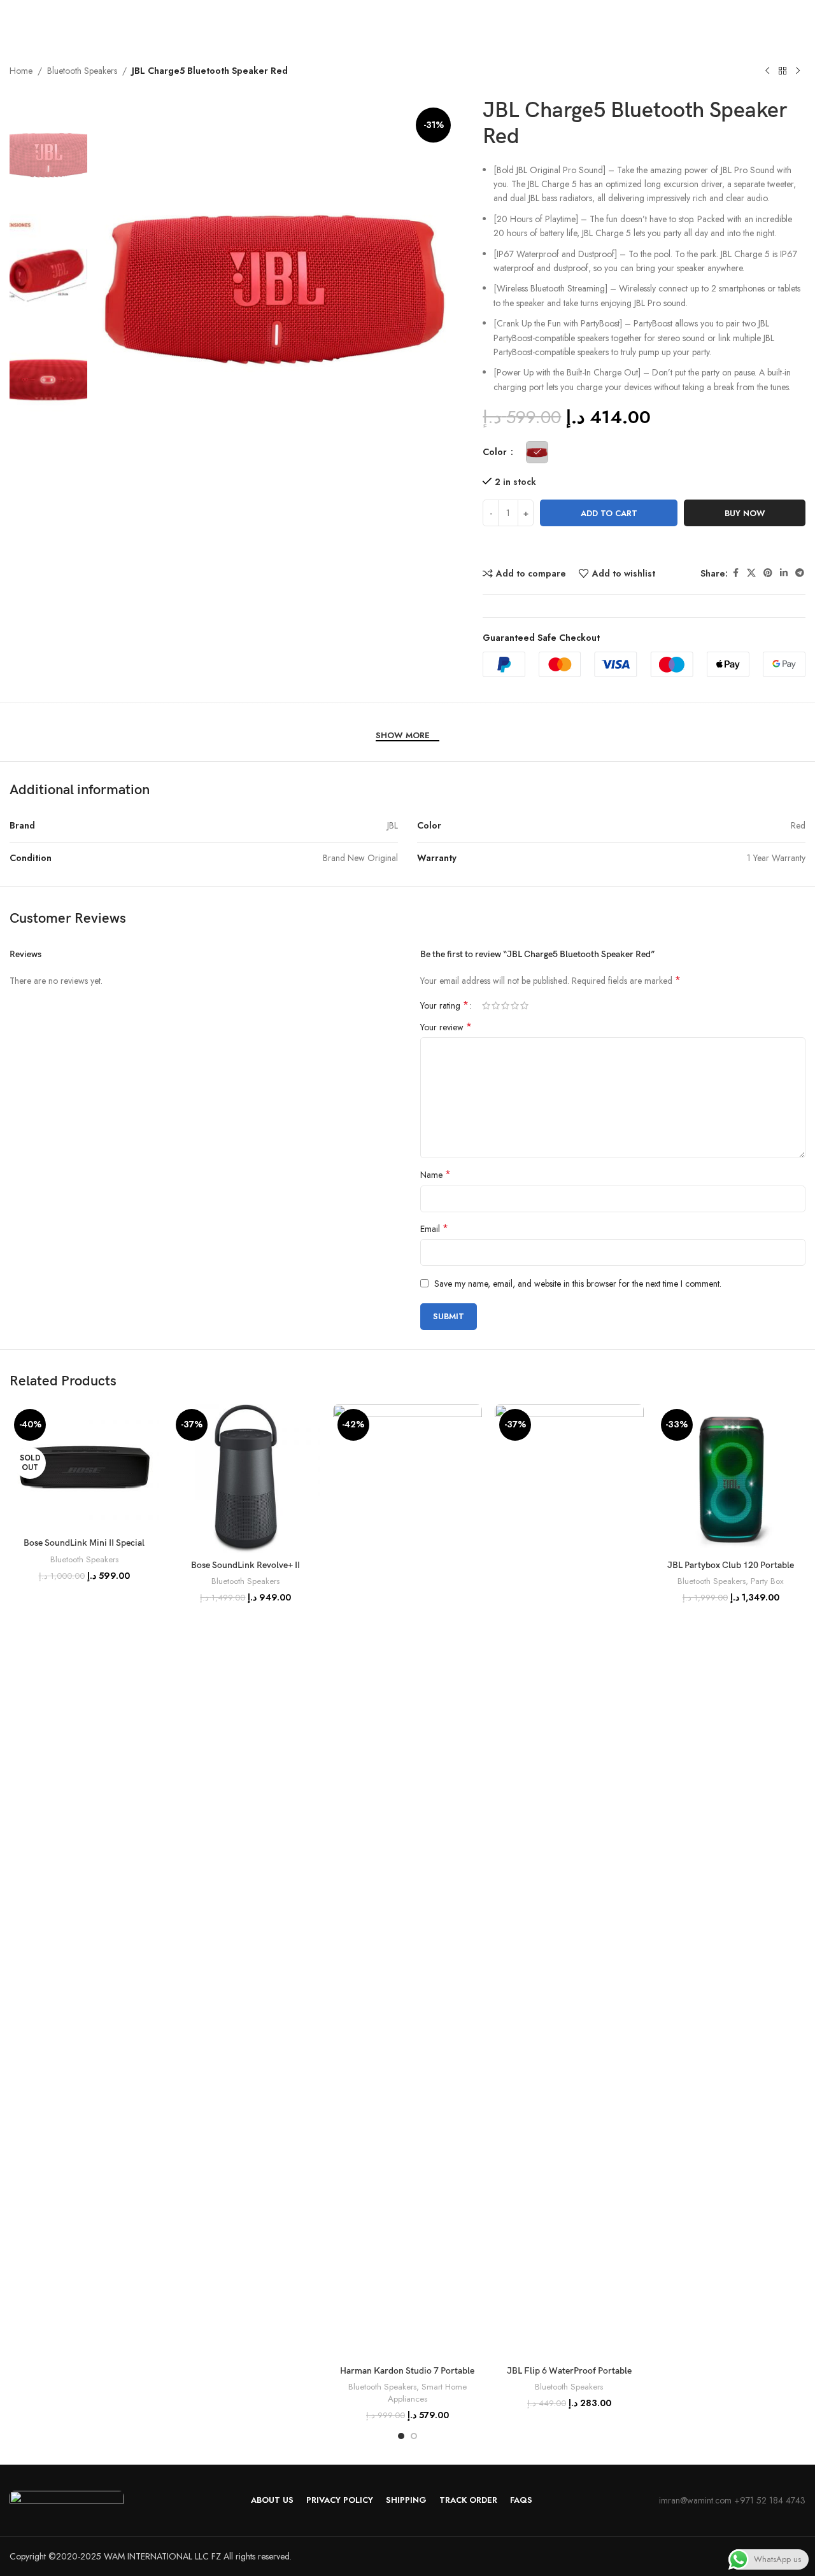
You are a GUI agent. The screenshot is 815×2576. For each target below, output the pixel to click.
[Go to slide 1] (401, 2436)
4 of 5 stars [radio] (515, 1005)
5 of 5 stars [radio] (524, 1005)
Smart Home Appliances (427, 2393)
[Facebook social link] (735, 573)
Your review (446, 1027)
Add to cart (609, 513)
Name (436, 1175)
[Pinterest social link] (768, 573)
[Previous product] (767, 71)
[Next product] (798, 71)
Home (21, 71)
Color (496, 452)
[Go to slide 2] (414, 2436)
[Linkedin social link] (784, 573)
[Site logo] (73, 27)
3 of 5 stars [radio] (505, 1005)
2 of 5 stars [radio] (496, 1005)
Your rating (444, 1005)
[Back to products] (783, 71)
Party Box (767, 1581)
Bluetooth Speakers (82, 71)
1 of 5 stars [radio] (486, 1005)
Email (434, 1229)
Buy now (745, 513)
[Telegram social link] (800, 573)
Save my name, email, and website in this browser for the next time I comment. (578, 1284)
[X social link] (751, 573)
